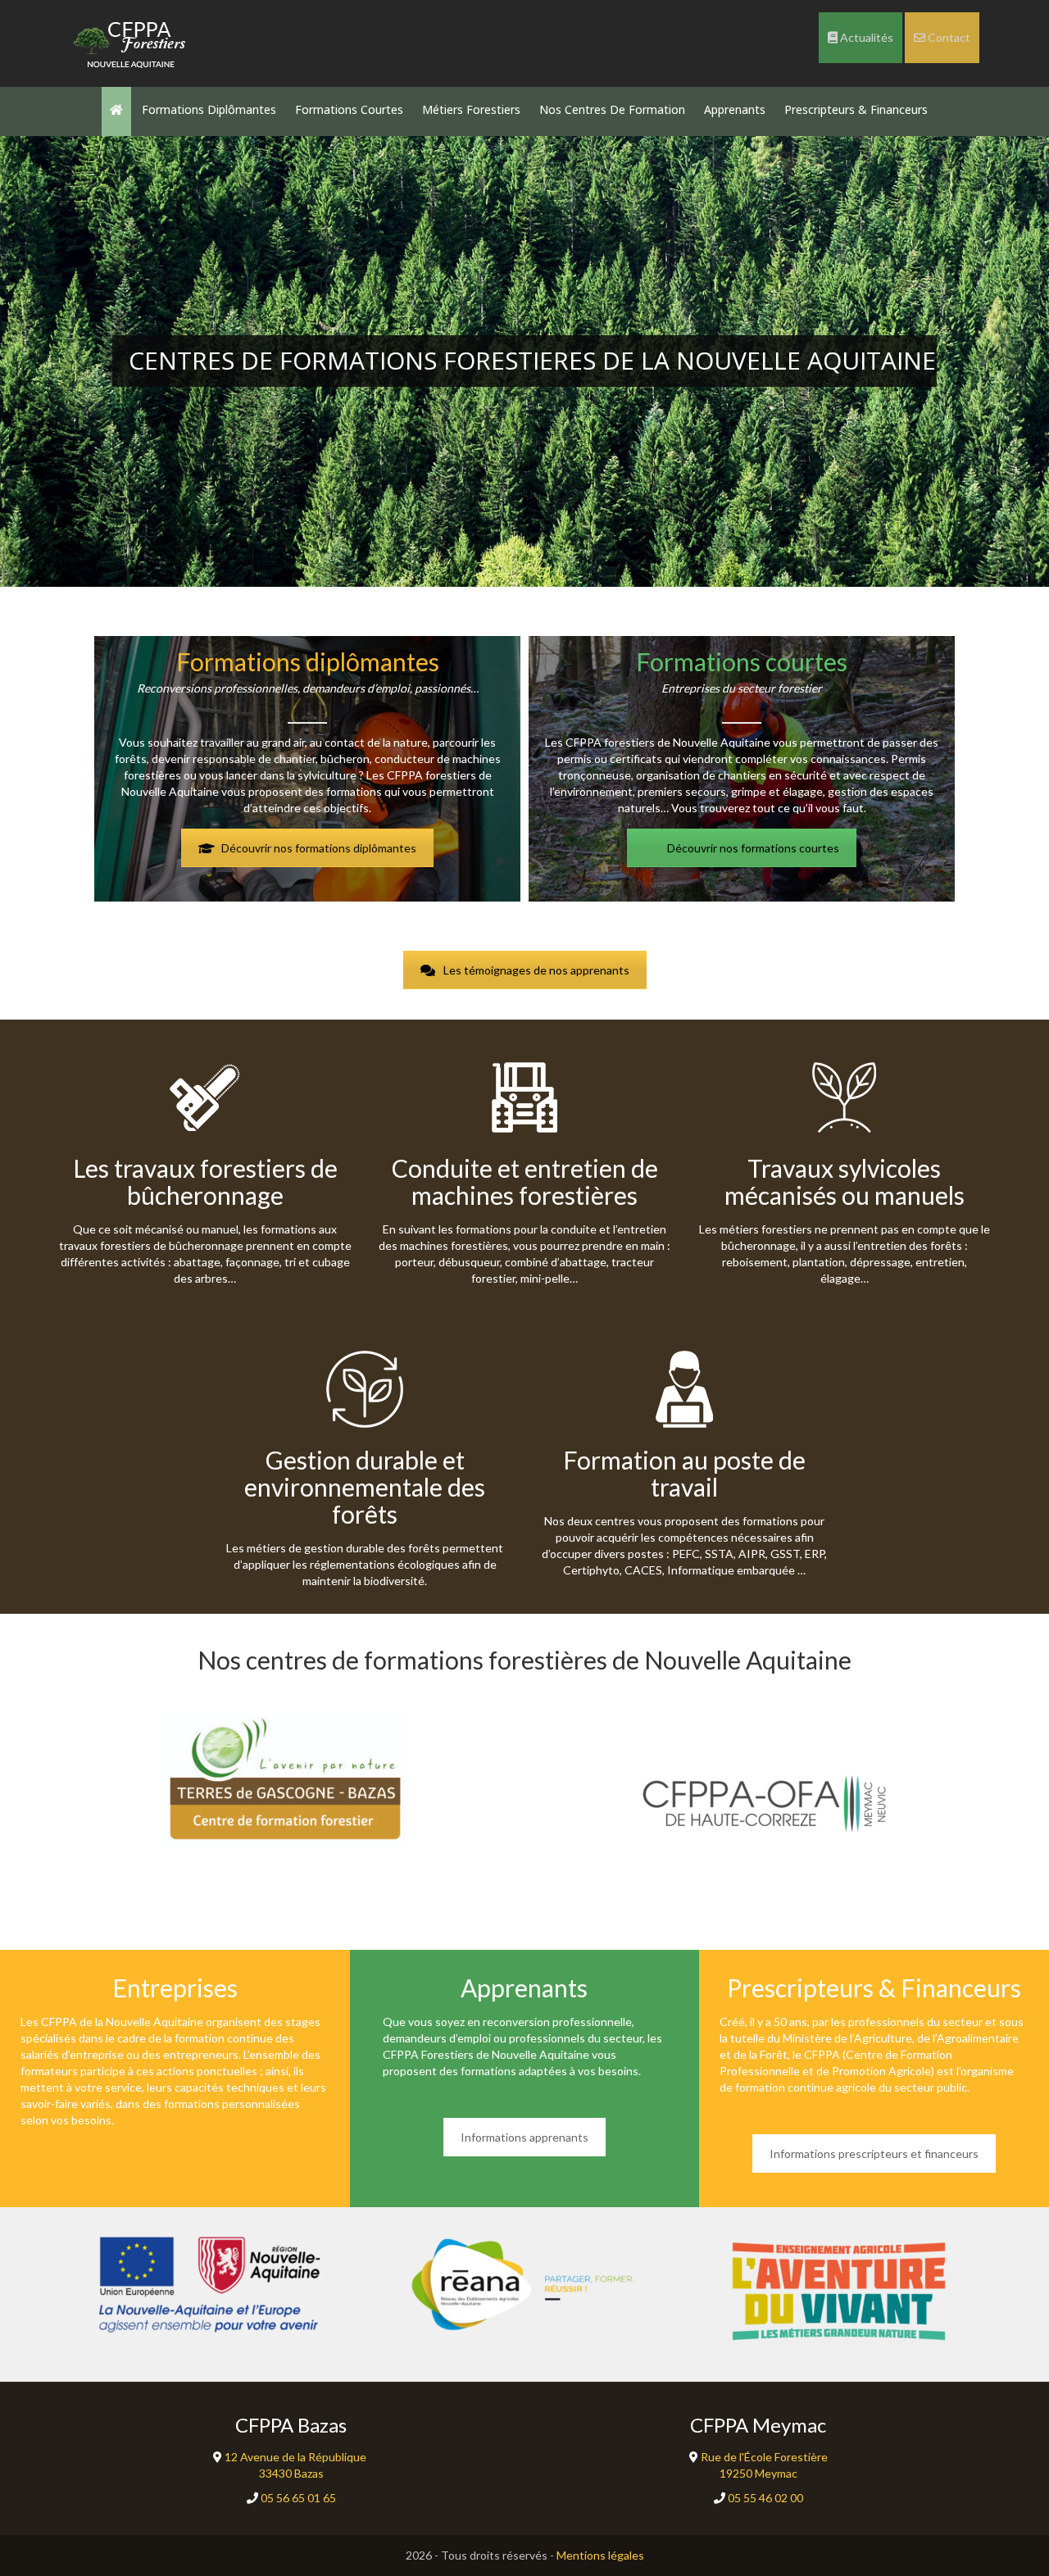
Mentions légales (600, 2555)
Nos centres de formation (612, 109)
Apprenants (735, 109)
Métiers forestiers (471, 109)
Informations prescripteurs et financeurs (874, 2153)
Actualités (865, 37)
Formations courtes (349, 109)
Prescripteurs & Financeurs (856, 109)
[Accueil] (131, 41)
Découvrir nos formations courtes (753, 848)
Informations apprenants (524, 2137)
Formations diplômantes (209, 109)
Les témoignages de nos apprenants (536, 970)
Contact (948, 37)
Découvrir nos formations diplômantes (319, 848)
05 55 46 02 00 (764, 2498)
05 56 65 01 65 (297, 2498)
